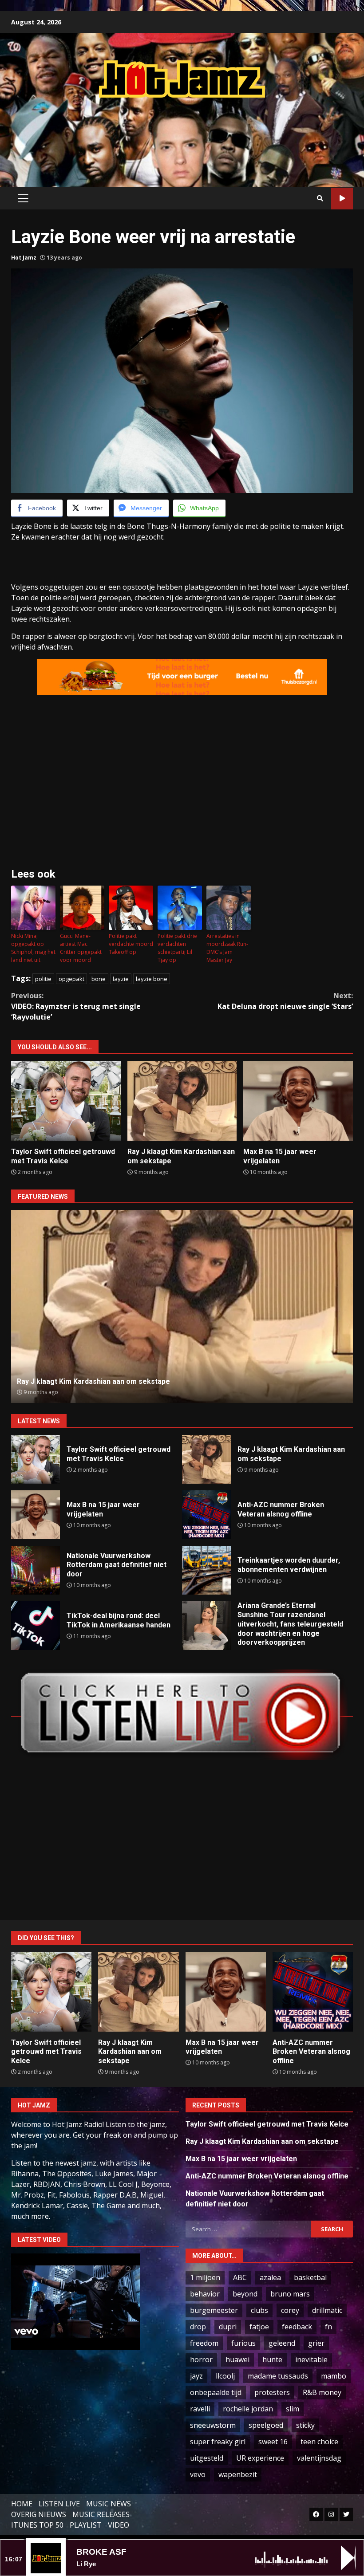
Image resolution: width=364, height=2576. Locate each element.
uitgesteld (207, 2458)
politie (43, 979)
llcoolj (225, 2376)
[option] (182, 1306)
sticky (305, 2425)
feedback (297, 2327)
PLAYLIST (86, 2525)
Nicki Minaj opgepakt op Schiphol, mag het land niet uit (33, 948)
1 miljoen (205, 2277)
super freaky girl (218, 2442)
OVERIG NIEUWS (39, 2514)
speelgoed (266, 2425)
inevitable (311, 2359)
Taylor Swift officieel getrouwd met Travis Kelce (66, 1101)
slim (293, 2409)
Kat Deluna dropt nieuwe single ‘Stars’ (285, 1001)
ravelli (200, 2409)
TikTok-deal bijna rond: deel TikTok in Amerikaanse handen (36, 1626)
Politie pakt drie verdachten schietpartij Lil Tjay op (177, 948)
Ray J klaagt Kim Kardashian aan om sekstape (182, 1101)
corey (290, 2310)
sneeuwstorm (213, 2425)
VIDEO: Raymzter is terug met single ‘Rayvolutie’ (76, 1006)
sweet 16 (273, 2442)
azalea (270, 2277)
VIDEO (119, 2525)
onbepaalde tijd (216, 2392)
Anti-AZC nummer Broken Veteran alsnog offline (182, 1306)
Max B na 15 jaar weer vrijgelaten (298, 1101)
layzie (121, 979)
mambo (334, 2376)
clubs (259, 2310)
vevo (198, 2474)
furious (243, 2343)
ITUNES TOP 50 (37, 2525)
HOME (22, 2504)
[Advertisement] (182, 134)
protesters (272, 2392)
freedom (204, 2343)
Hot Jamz (24, 258)
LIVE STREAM (342, 199)
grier (316, 2343)
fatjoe (259, 2327)
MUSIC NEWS (109, 2504)
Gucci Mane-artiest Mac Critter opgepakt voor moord (81, 948)
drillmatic (327, 2310)
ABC (240, 2277)
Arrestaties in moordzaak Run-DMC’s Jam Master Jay (227, 948)
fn (328, 2327)
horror (201, 2359)
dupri (228, 2327)
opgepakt (71, 979)
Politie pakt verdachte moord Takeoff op (131, 944)
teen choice (319, 2442)
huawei (237, 2359)
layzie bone (152, 979)
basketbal (310, 2277)
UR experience (260, 2458)
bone (99, 979)
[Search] (320, 198)
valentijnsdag (319, 2458)
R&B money (322, 2392)
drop (198, 2327)
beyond (245, 2294)
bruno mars (290, 2294)
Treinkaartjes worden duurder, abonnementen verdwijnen (206, 1570)
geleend (282, 2343)
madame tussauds (278, 2376)
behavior (205, 2294)
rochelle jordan (248, 2409)
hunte (272, 2359)
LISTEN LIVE (59, 2504)
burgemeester (214, 2310)
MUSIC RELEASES (101, 2514)
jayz (196, 2376)
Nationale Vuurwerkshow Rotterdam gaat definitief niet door (36, 1570)
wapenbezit (238, 2474)
